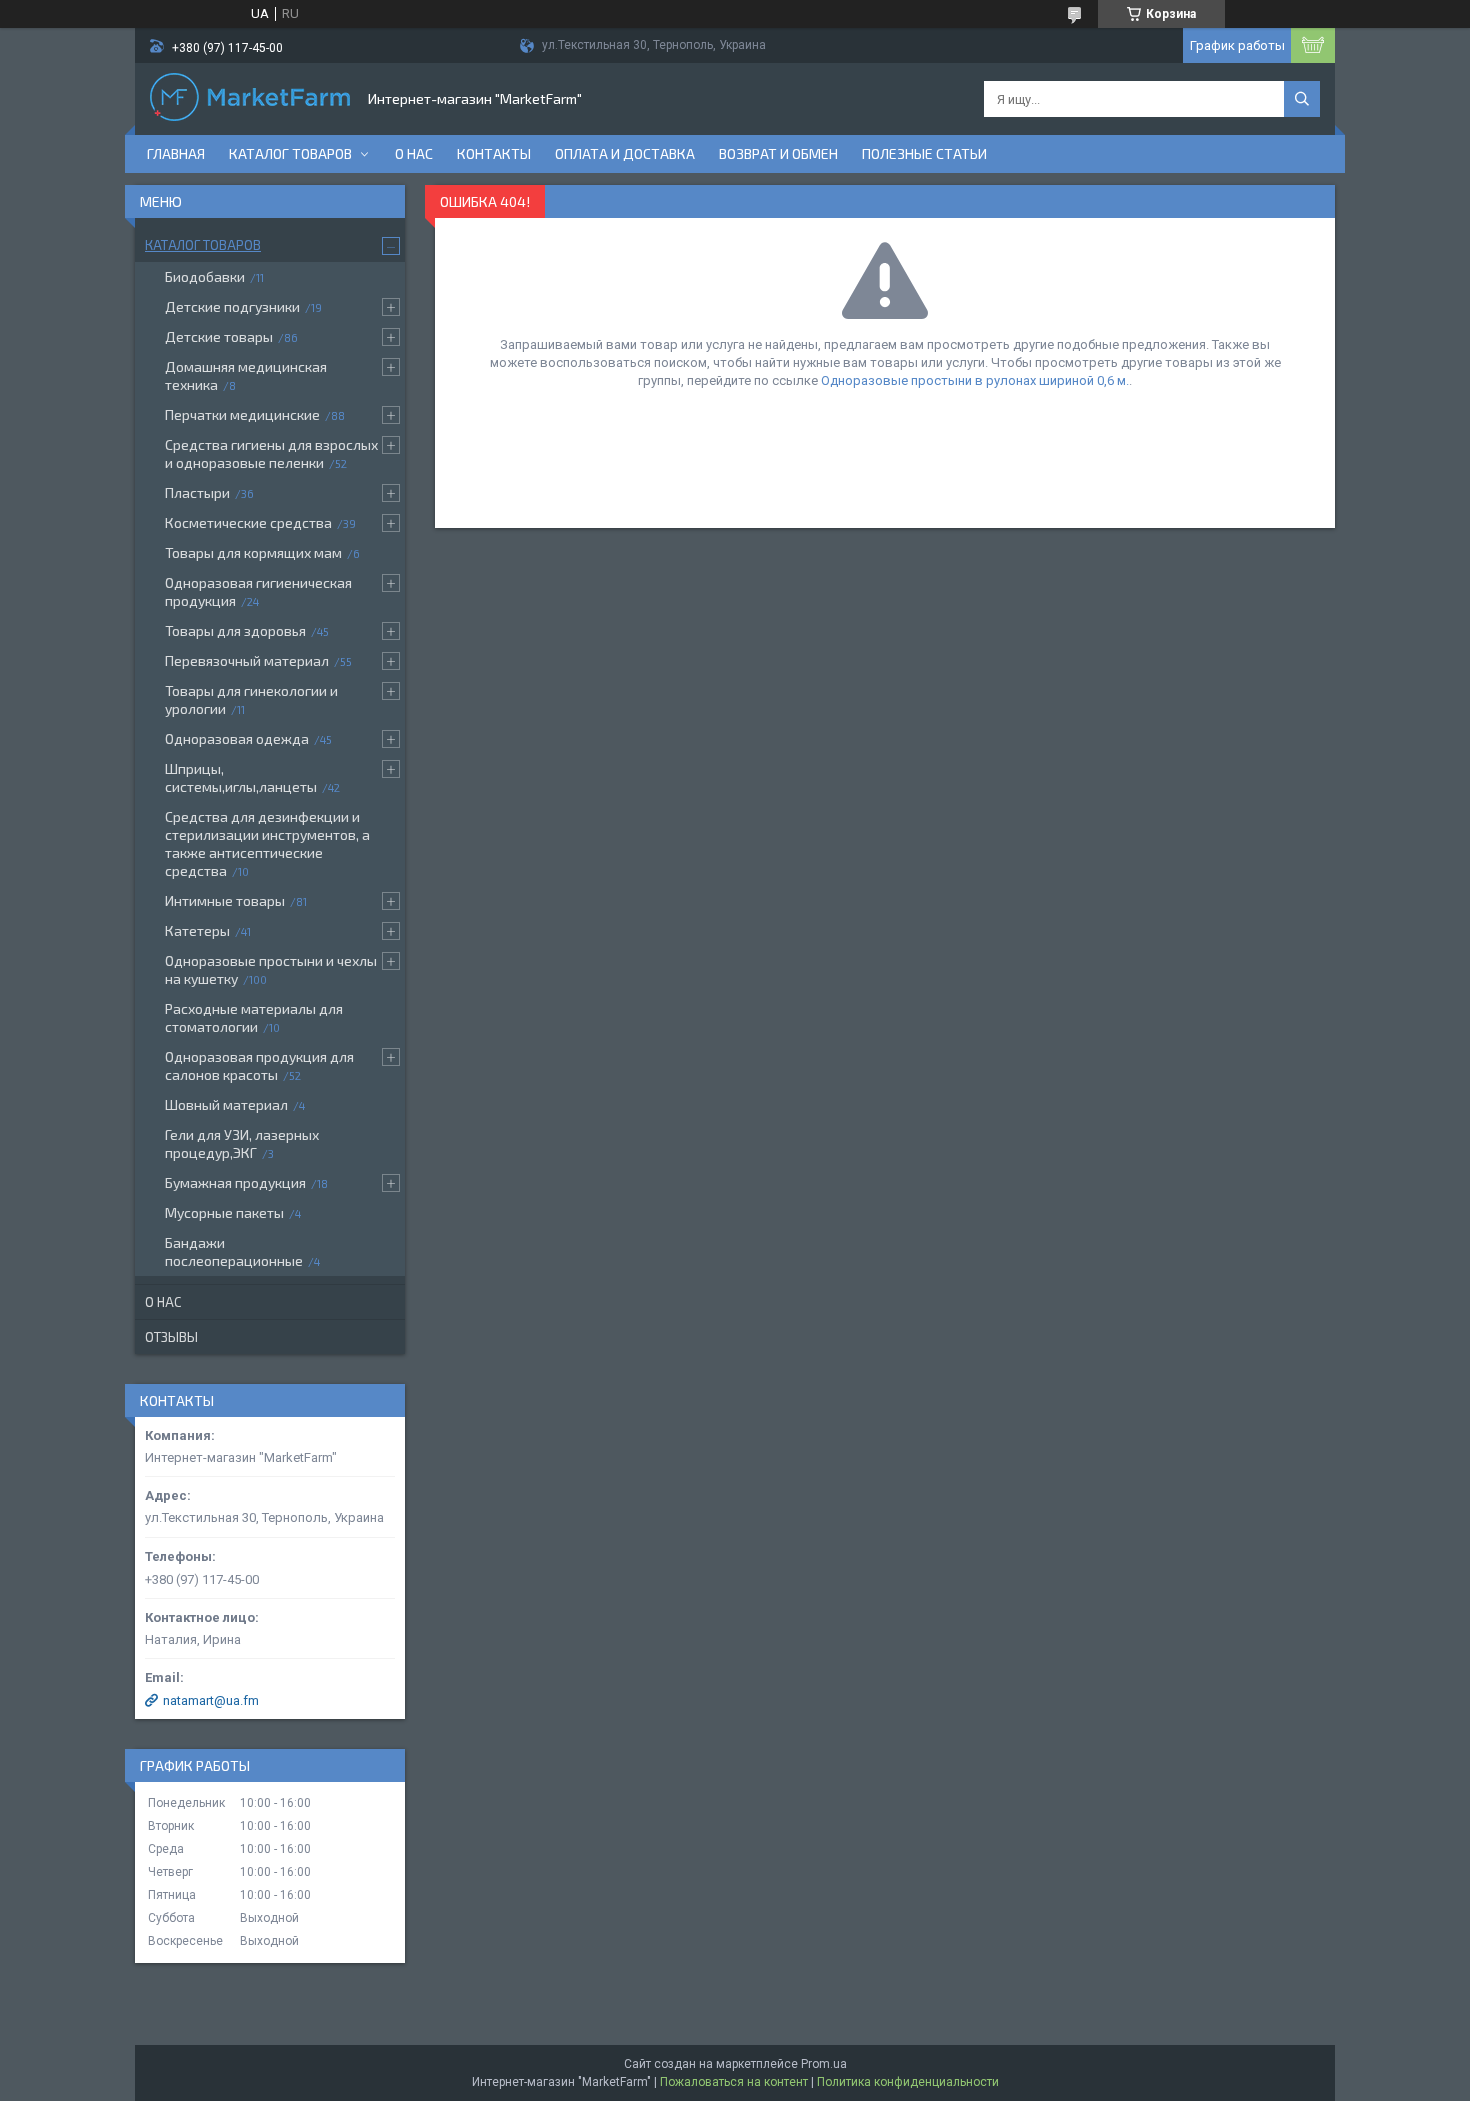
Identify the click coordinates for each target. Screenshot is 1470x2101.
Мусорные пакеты (224, 1212)
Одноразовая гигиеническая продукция (258, 591)
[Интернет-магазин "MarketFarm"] (250, 99)
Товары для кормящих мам (253, 552)
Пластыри (197, 492)
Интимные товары (225, 900)
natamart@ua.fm (211, 1700)
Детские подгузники (232, 306)
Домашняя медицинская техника (246, 375)
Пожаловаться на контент (734, 2082)
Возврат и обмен (778, 153)
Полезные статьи (924, 153)
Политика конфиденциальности (908, 2082)
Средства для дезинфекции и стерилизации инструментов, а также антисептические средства (267, 843)
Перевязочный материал (247, 660)
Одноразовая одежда (237, 738)
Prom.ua (824, 2064)
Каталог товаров (290, 153)
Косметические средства (248, 522)
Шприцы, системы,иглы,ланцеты (241, 777)
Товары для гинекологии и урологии (251, 699)
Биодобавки (205, 276)
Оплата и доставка (625, 153)
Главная (176, 153)
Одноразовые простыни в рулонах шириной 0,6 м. (975, 380)
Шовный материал (226, 1104)
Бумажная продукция (235, 1182)
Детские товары (219, 336)
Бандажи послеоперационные (234, 1251)
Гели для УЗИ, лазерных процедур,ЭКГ (242, 1143)
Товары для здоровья (235, 630)
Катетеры (197, 930)
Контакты (494, 153)
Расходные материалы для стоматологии (254, 1017)
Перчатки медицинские (242, 414)
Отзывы (171, 1337)
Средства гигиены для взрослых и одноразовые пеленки (271, 453)
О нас (414, 153)
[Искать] (1302, 99)
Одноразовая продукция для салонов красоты (259, 1065)
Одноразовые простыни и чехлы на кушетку (271, 969)
